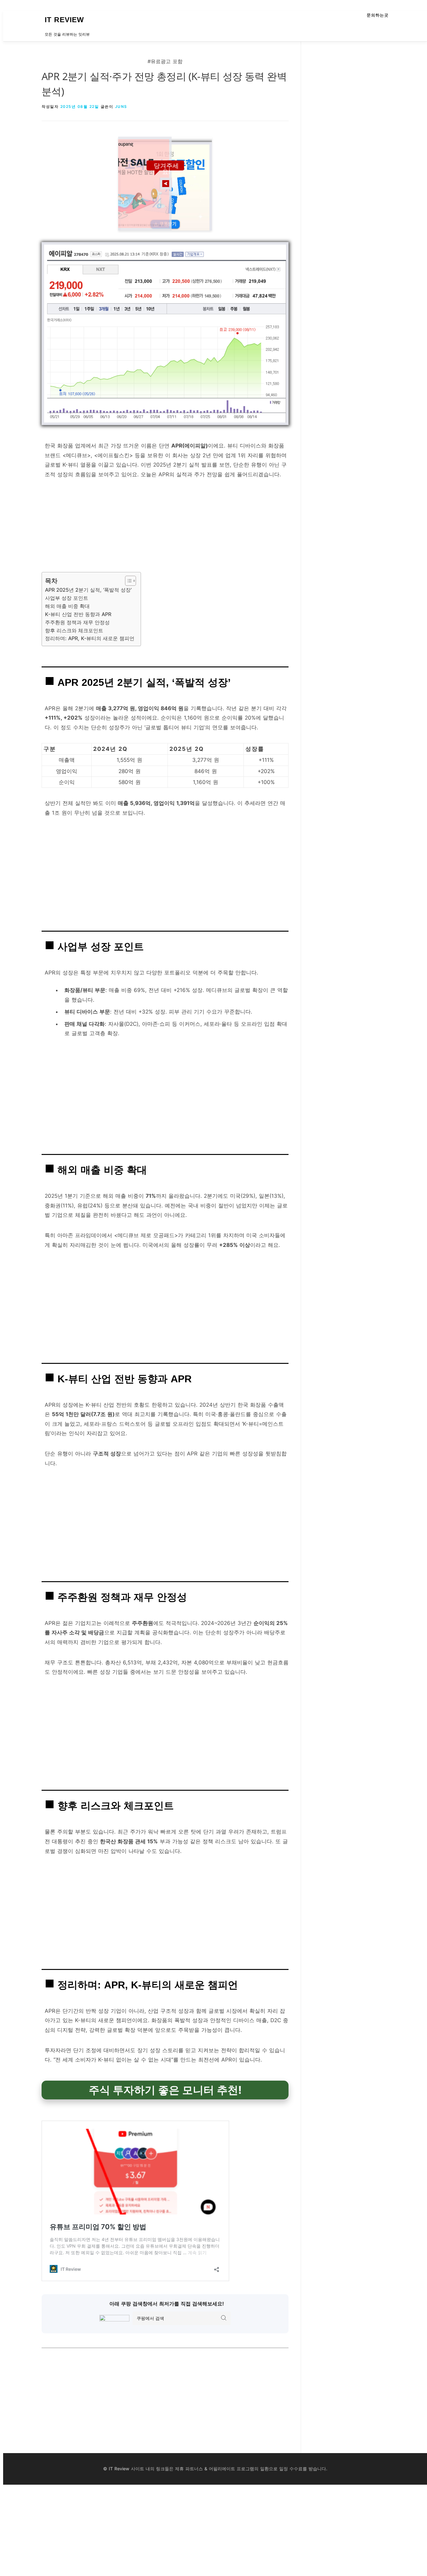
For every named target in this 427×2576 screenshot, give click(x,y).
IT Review (64, 20)
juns (121, 106)
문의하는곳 (378, 15)
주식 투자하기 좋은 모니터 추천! (165, 2090)
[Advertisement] (165, 528)
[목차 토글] (127, 581)
